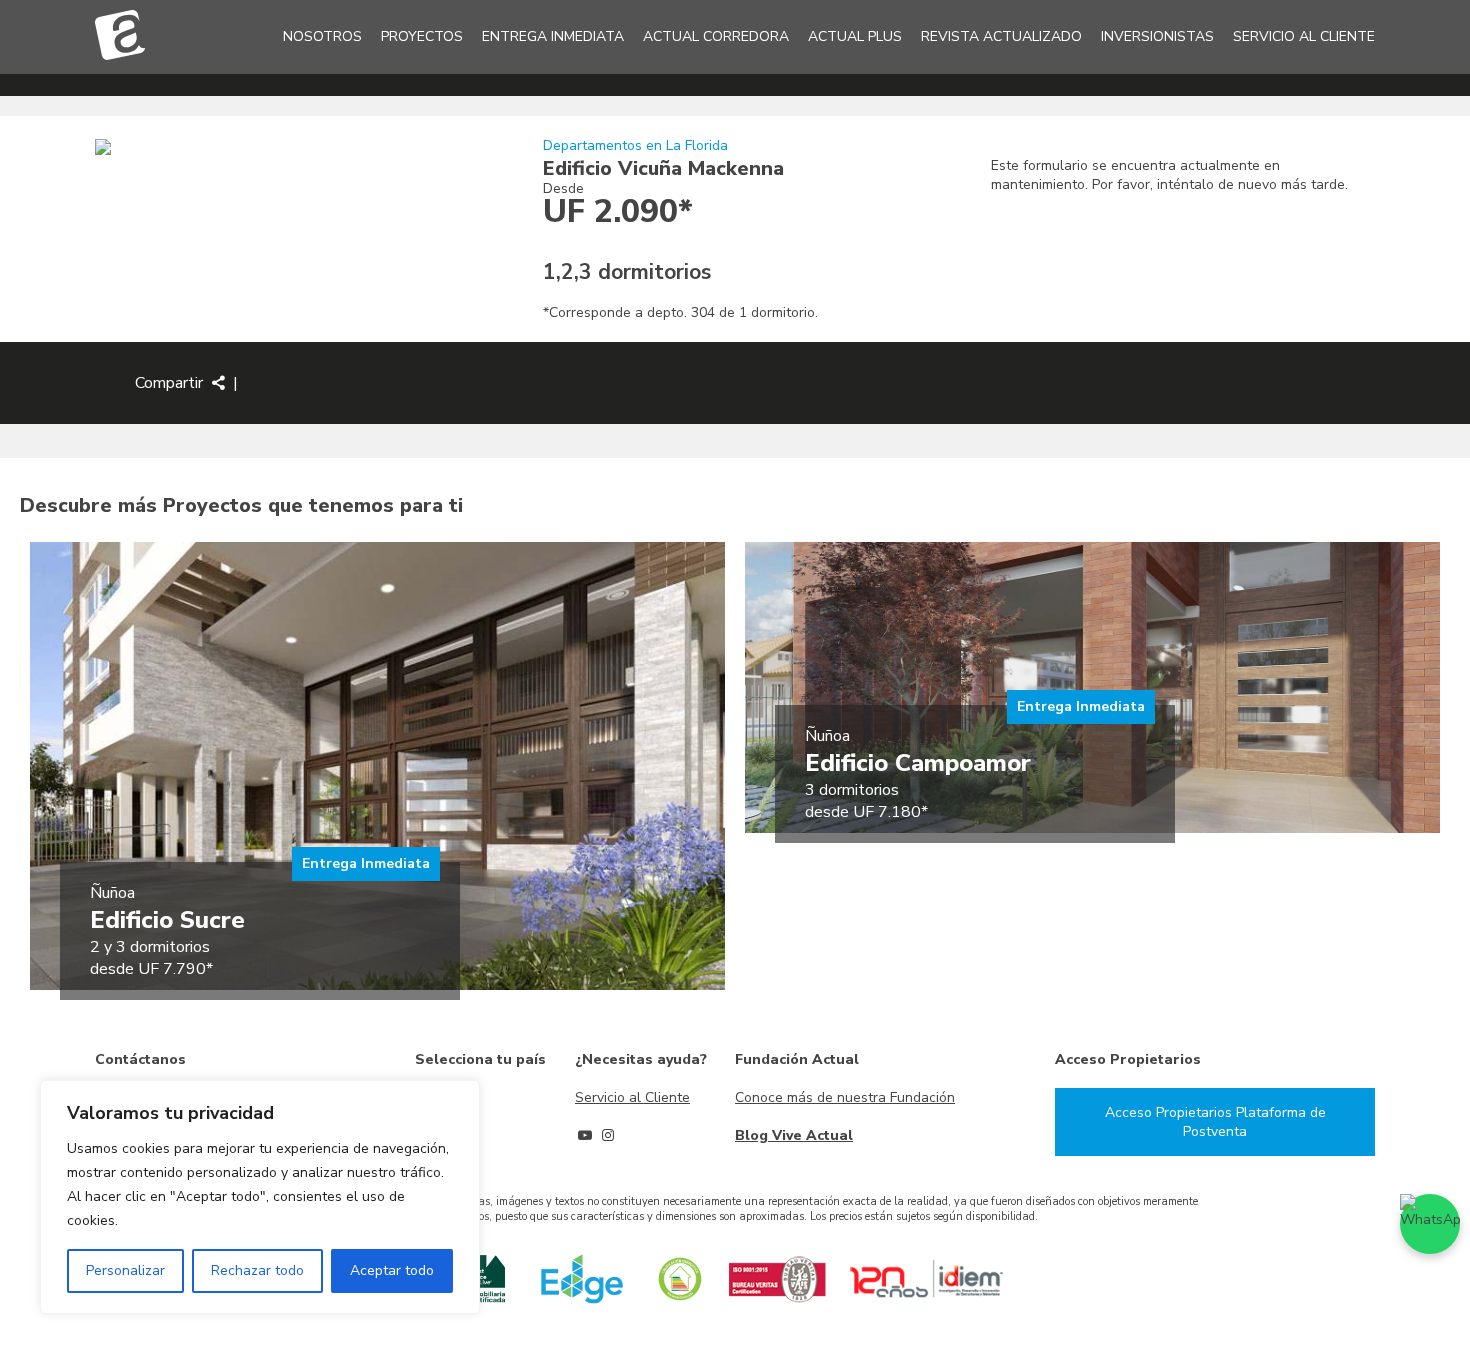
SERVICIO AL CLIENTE (1304, 36)
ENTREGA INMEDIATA (553, 36)
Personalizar (125, 1270)
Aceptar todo (392, 1270)
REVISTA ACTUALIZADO (1001, 36)
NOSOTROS (322, 36)
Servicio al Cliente (632, 1097)
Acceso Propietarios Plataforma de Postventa (1215, 1122)
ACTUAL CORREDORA (716, 36)
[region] (260, 1197)
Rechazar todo (257, 1270)
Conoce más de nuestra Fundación (845, 1097)
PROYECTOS (422, 36)
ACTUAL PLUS (855, 36)
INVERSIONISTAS (1157, 36)
